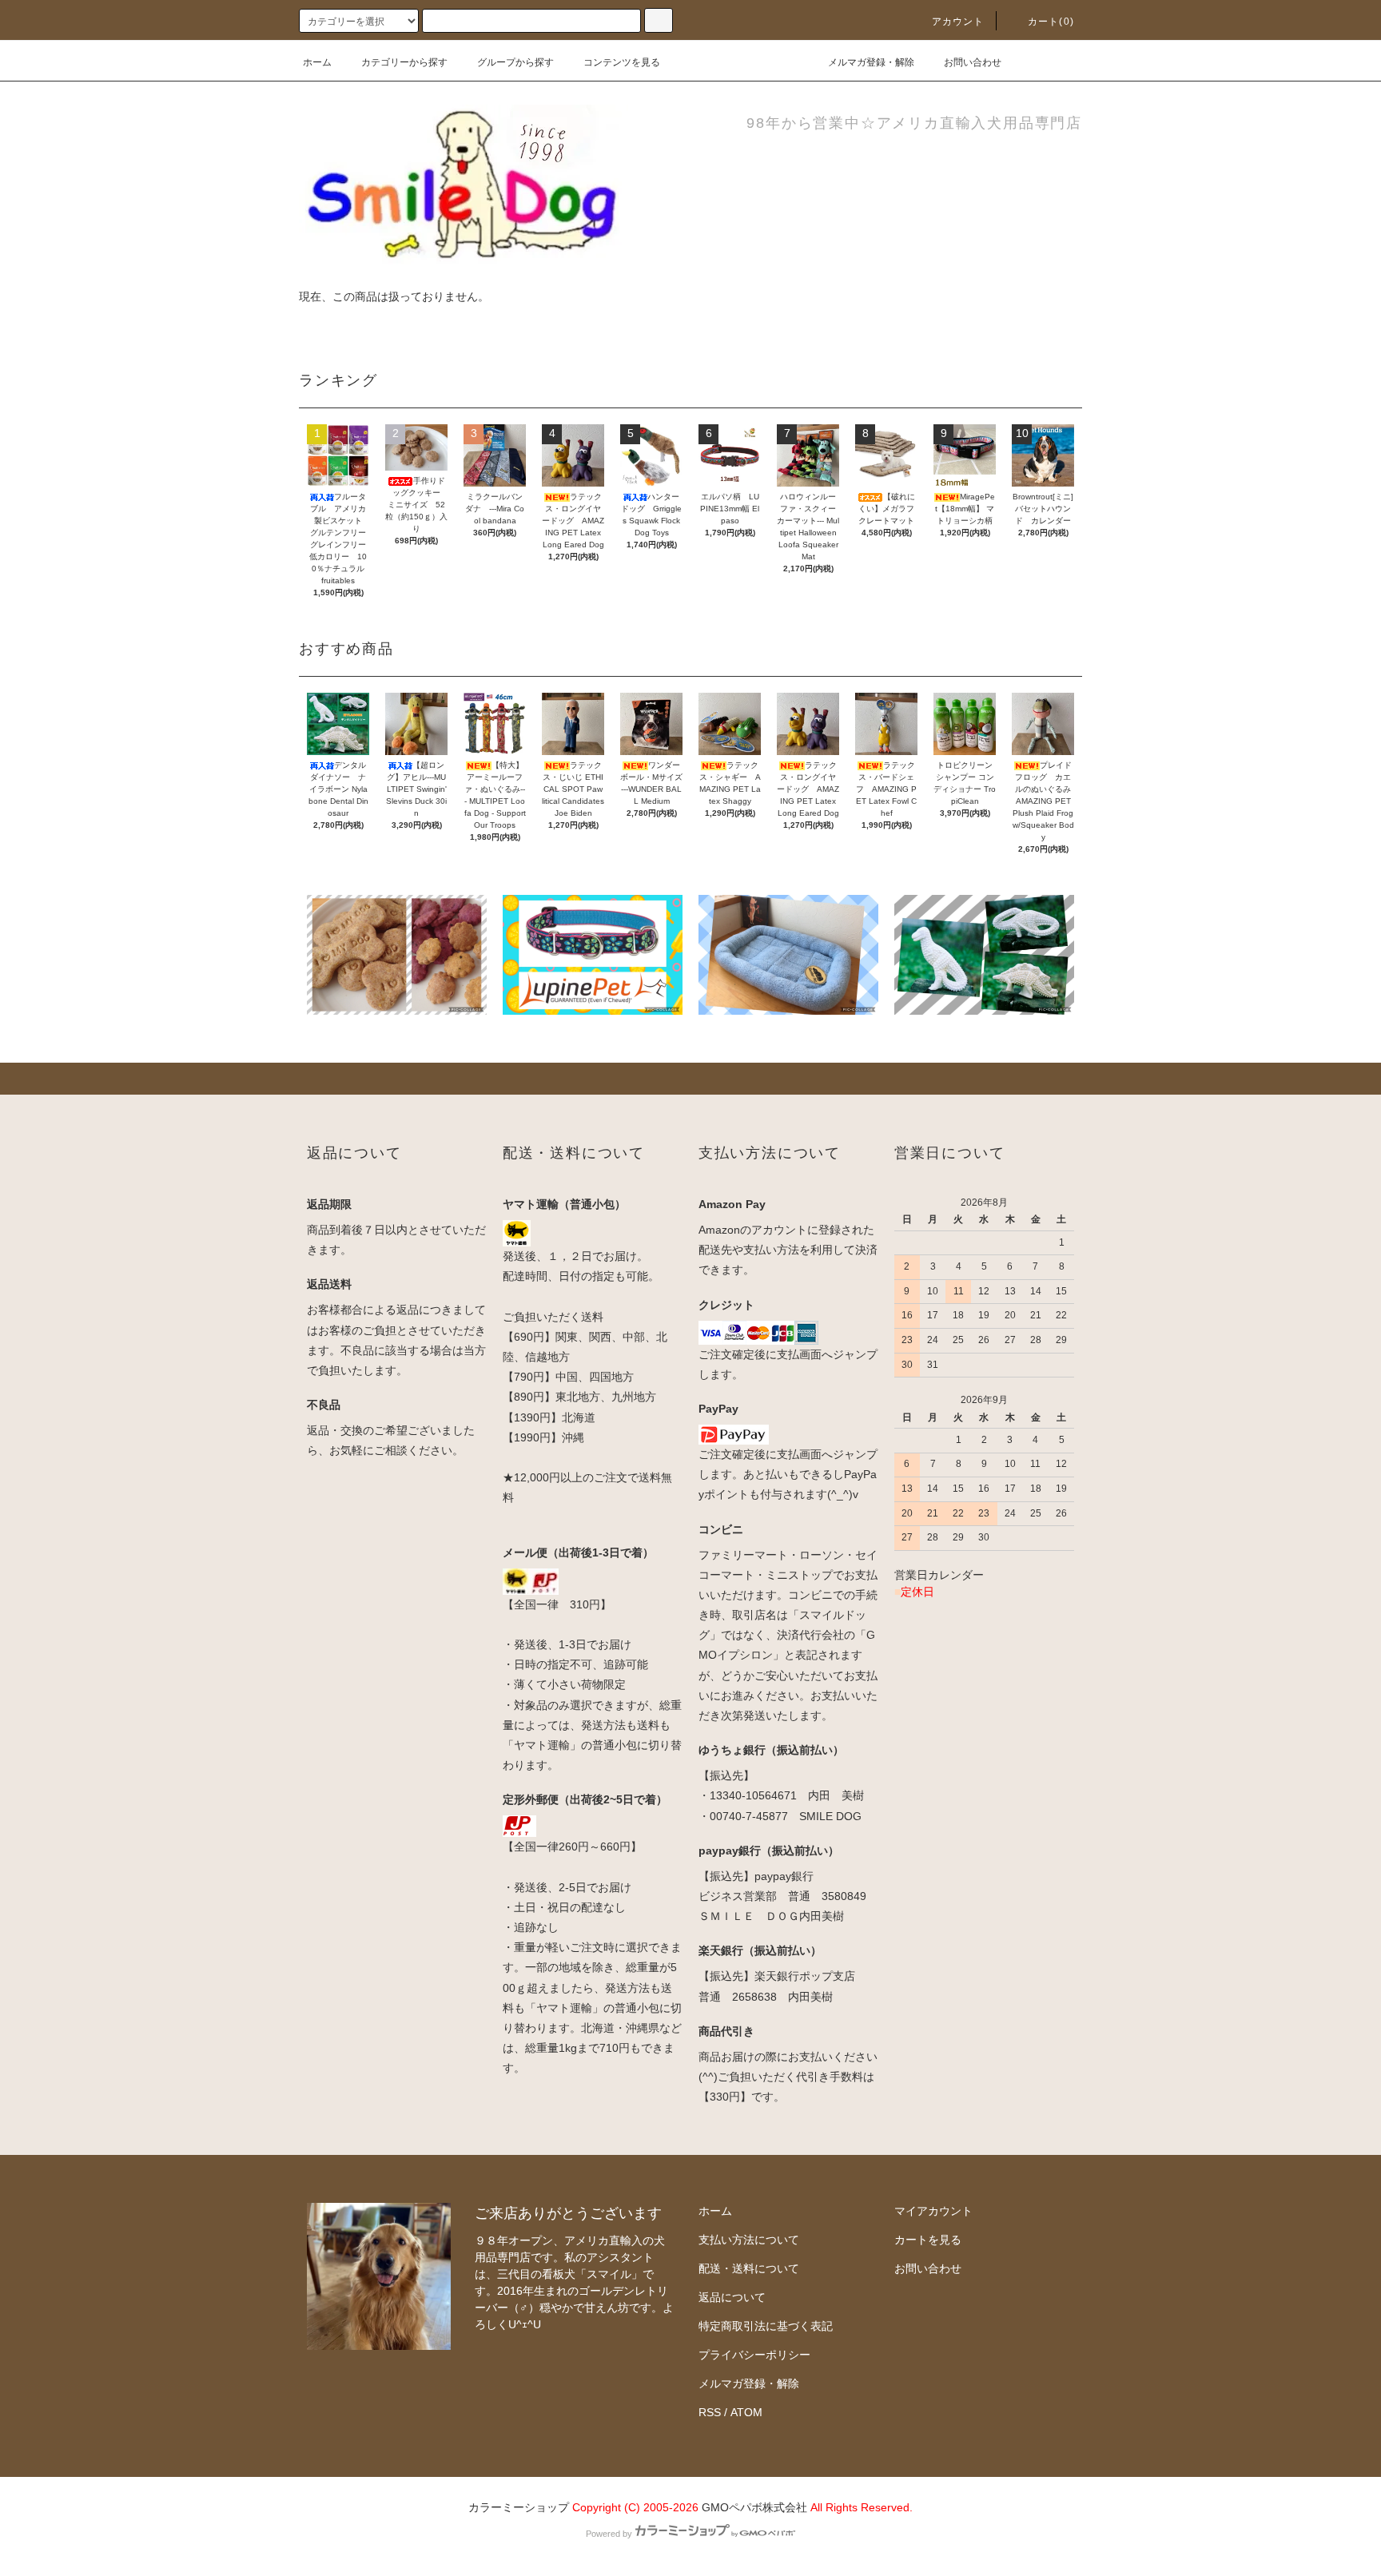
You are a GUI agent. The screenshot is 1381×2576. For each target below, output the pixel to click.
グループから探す (515, 62)
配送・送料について (749, 2268)
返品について (732, 2297)
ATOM (746, 2412)
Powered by (609, 2534)
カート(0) (1051, 22)
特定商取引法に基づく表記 (766, 2326)
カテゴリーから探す (404, 62)
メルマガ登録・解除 (871, 62)
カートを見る (928, 2240)
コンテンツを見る (622, 62)
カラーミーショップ (519, 2507)
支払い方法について (749, 2240)
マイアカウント (933, 2211)
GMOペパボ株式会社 (754, 2507)
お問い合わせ (973, 62)
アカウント (958, 22)
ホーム (317, 62)
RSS (710, 2412)
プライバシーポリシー (754, 2355)
